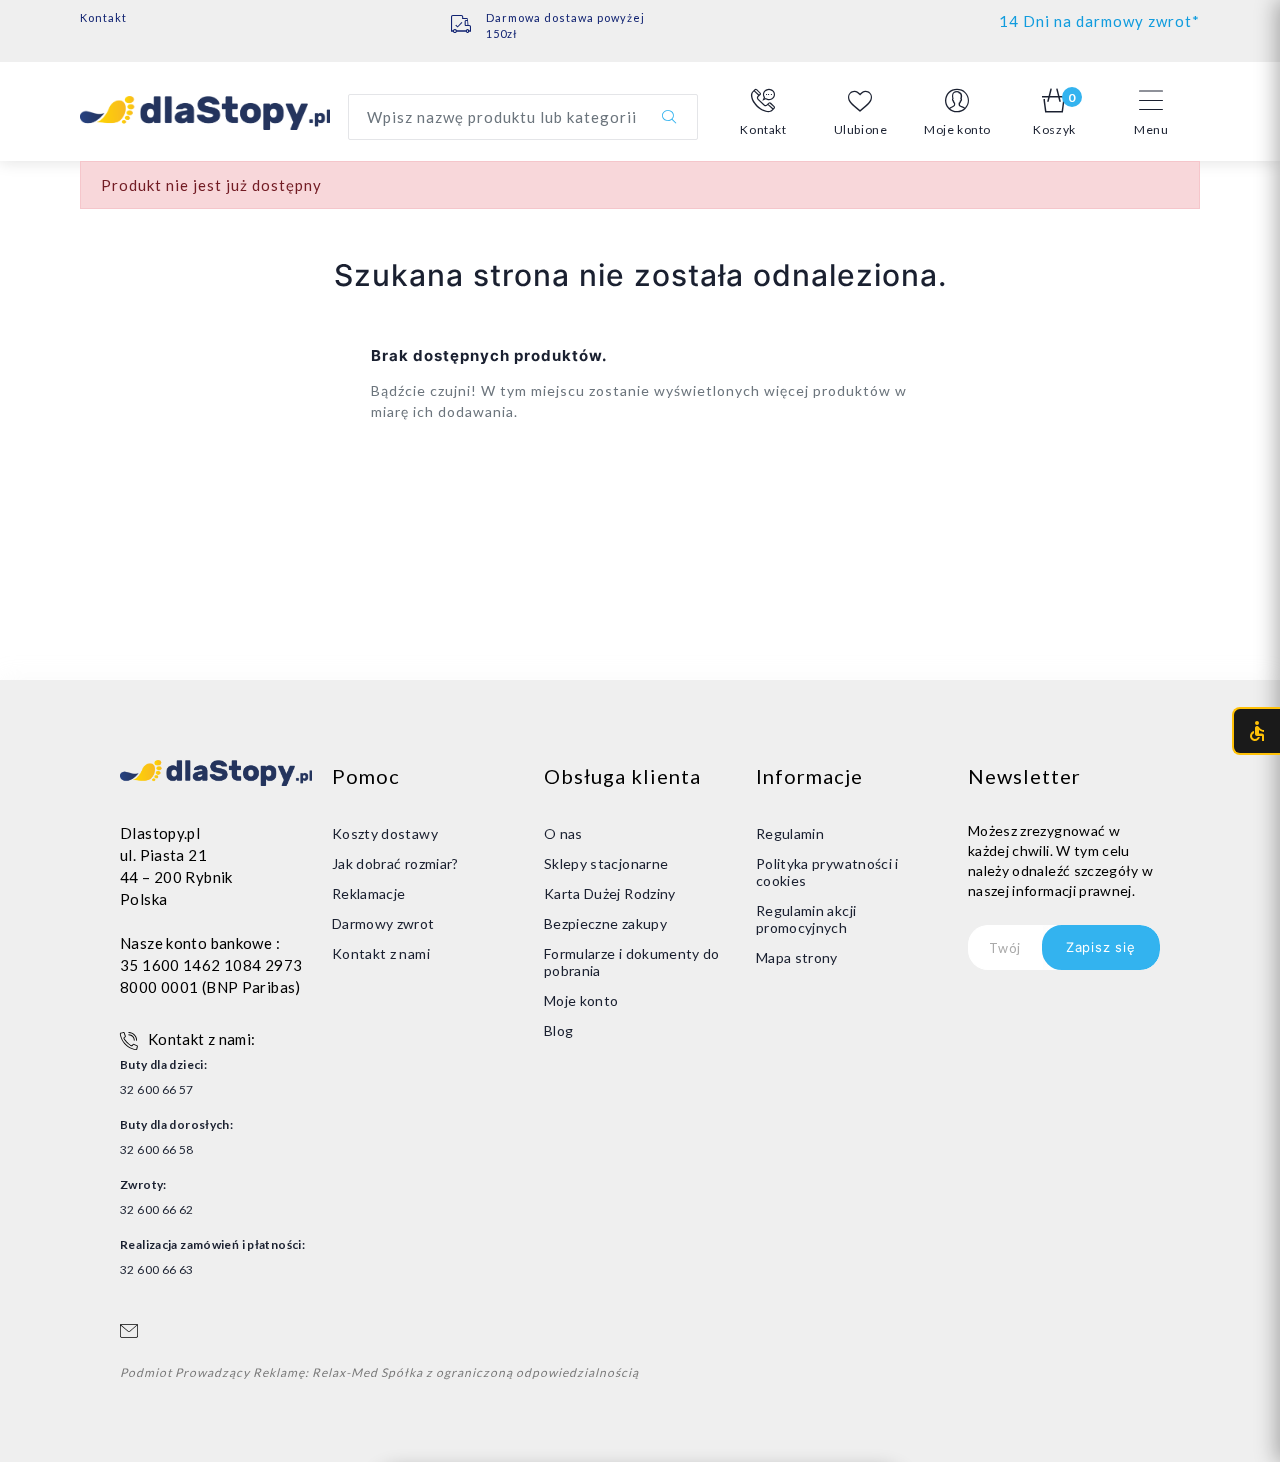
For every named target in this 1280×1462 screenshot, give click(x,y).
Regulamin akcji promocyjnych (806, 919)
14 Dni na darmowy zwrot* (1099, 21)
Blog (558, 1030)
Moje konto (581, 1000)
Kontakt (103, 17)
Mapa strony (797, 957)
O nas (563, 833)
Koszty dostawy (385, 833)
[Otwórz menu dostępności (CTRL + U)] (1256, 731)
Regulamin (790, 833)
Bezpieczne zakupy (605, 923)
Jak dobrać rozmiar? (395, 863)
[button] (763, 113)
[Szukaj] (669, 117)
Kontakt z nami (381, 953)
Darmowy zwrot (383, 923)
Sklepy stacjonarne (606, 863)
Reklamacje (369, 893)
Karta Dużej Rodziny (610, 893)
